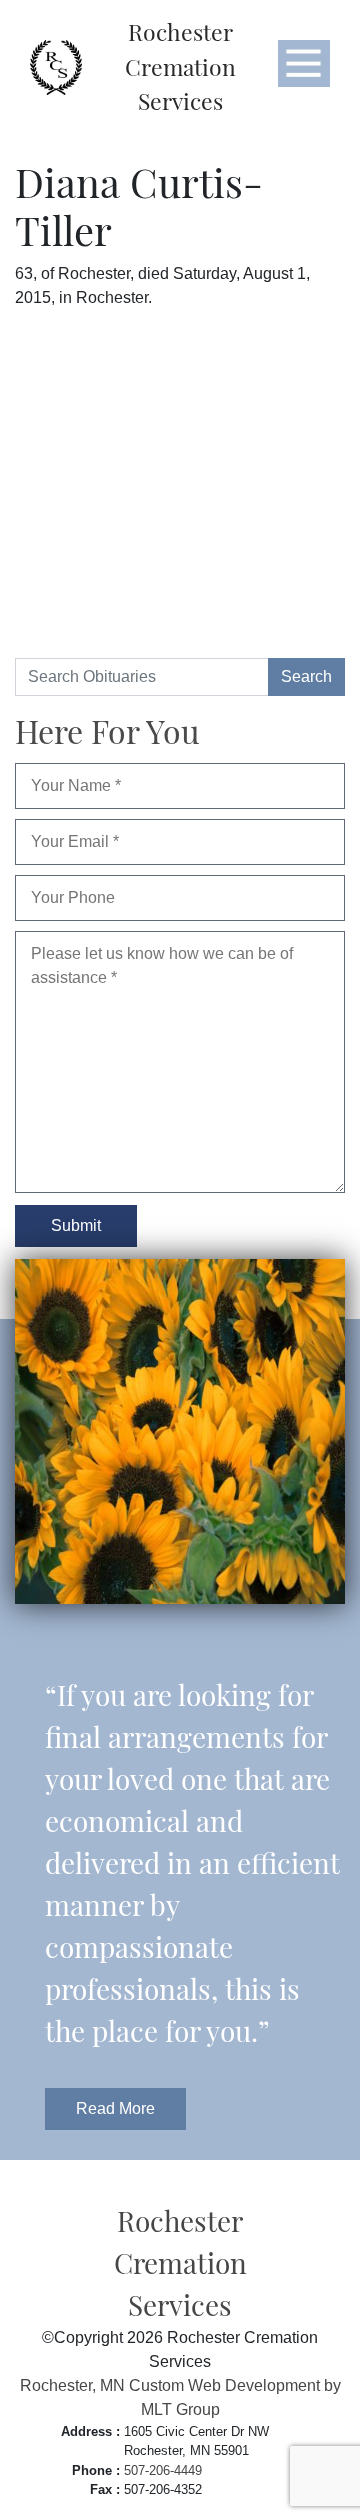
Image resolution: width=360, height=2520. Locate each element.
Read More (115, 2108)
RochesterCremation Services (180, 66)
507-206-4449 (163, 2470)
